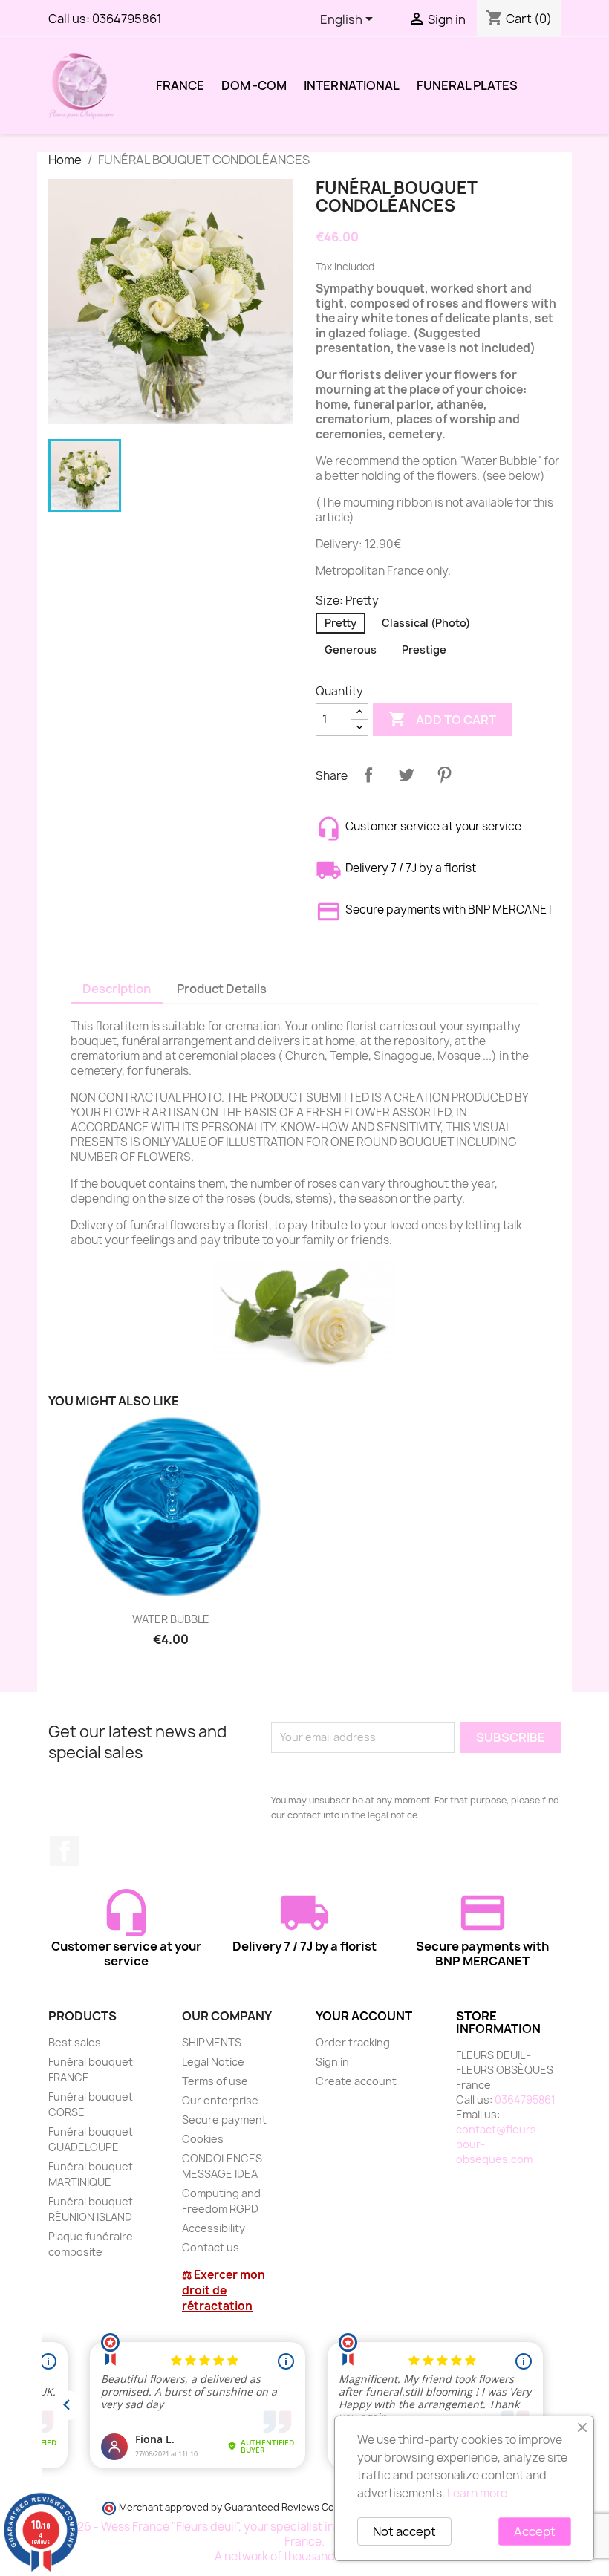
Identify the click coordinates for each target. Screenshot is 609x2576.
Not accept (404, 2531)
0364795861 (127, 19)
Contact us (211, 2247)
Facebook (65, 1851)
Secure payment (224, 2120)
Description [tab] (117, 989)
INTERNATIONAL (352, 85)
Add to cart (442, 719)
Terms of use (215, 2081)
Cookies (203, 2139)
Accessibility (214, 2228)
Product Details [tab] (222, 989)
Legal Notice (213, 2062)
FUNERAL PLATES (467, 85)
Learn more (477, 2493)
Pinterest (444, 775)
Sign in (332, 2062)
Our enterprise (220, 2100)
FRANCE (180, 85)
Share (368, 775)
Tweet (406, 775)
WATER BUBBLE (171, 1619)
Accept (535, 2531)
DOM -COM (254, 85)
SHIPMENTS (212, 2042)
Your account (364, 2016)
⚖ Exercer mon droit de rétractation (224, 2290)
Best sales (75, 2042)
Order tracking (353, 2042)
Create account (356, 2081)
